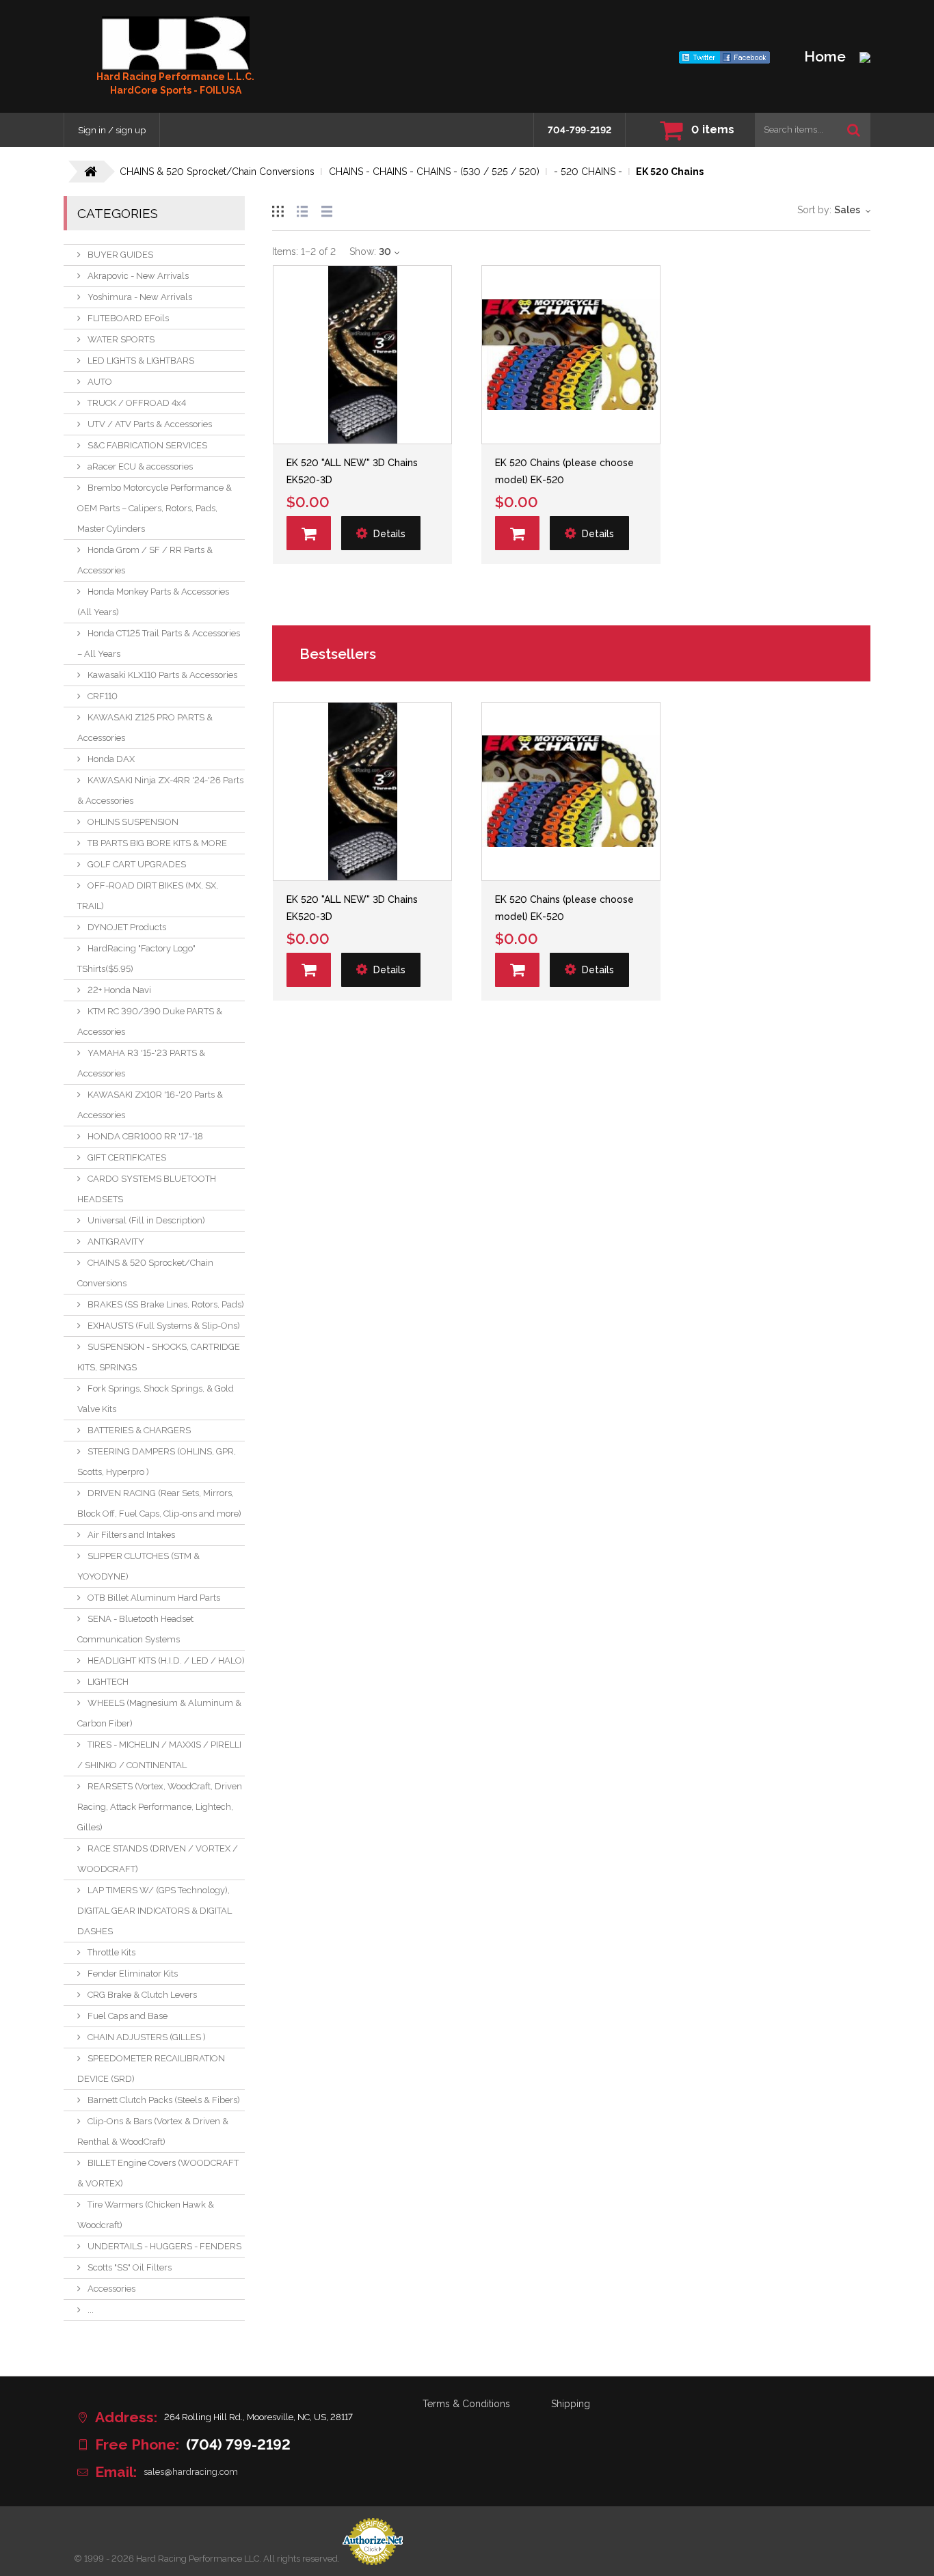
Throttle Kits (111, 1952)
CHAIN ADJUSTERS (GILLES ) (147, 2037)
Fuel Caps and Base (128, 2016)
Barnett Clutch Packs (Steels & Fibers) (164, 2100)
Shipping (571, 2404)
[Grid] (278, 209)
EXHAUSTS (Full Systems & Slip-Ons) (164, 1326)
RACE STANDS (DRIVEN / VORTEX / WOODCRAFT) (158, 1859)
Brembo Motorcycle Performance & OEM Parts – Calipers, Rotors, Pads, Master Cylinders (155, 508)
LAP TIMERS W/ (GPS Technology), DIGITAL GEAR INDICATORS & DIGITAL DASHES (155, 1911)
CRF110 (103, 696)
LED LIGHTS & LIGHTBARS (141, 361)
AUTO (100, 382)
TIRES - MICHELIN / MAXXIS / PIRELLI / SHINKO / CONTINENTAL (159, 1755)
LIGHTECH (108, 1682)
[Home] (176, 43)
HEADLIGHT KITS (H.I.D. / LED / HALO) (166, 1660)
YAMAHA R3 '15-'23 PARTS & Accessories (141, 1063)
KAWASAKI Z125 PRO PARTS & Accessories (145, 728)
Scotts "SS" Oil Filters (130, 2267)
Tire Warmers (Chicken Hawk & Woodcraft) (146, 2215)
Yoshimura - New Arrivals (140, 297)
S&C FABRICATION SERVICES (147, 445)
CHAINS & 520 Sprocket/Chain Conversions (145, 1273)
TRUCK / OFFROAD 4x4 (137, 403)
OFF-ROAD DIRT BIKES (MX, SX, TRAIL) (148, 896)
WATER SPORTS (121, 339)
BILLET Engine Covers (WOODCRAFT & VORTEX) (158, 2173)
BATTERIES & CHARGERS (139, 1430)
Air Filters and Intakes (131, 1535)
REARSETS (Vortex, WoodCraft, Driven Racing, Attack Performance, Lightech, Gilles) (160, 1807)
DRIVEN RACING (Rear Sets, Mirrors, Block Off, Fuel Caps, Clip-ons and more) (159, 1503)
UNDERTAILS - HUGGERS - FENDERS (164, 2246)
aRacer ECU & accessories (140, 466)
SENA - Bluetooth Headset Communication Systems (135, 1629)
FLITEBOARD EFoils (128, 318)
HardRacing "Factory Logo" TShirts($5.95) (136, 959)
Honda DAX (111, 759)
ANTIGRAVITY (116, 1242)
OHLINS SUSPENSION (133, 822)
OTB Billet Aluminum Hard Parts (154, 1598)
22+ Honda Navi (119, 990)
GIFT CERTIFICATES (127, 1157)
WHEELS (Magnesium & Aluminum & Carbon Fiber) (159, 1713)
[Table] (327, 209)
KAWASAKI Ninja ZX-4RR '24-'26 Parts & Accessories (160, 790)
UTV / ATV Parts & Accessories (150, 424)
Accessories (111, 2289)
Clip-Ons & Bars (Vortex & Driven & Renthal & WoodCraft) (153, 2131)
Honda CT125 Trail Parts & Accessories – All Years (159, 643)
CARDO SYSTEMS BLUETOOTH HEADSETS (147, 1189)
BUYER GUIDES (120, 255)
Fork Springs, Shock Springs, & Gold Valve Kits (156, 1399)
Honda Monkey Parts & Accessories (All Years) (153, 602)
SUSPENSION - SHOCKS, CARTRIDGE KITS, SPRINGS (159, 1357)
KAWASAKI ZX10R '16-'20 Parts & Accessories (150, 1105)
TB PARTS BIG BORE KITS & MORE (157, 843)
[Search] (854, 130)
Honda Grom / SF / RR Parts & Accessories (145, 560)
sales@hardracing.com (191, 2472)
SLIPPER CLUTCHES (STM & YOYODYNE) (138, 1566)
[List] (302, 209)
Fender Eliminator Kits (133, 1974)
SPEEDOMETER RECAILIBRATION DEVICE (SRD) (151, 2069)
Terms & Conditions (466, 2404)
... (91, 2310)
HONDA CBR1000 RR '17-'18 (145, 1136)
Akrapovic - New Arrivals (138, 276)
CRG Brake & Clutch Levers (142, 1995)
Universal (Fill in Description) (146, 1220)
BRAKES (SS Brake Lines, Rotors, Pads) (166, 1304)
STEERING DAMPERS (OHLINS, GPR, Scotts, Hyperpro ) (157, 1462)
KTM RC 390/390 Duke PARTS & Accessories (150, 1021)
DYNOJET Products (127, 927)
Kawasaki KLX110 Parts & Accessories (162, 675)
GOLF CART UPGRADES (137, 864)
